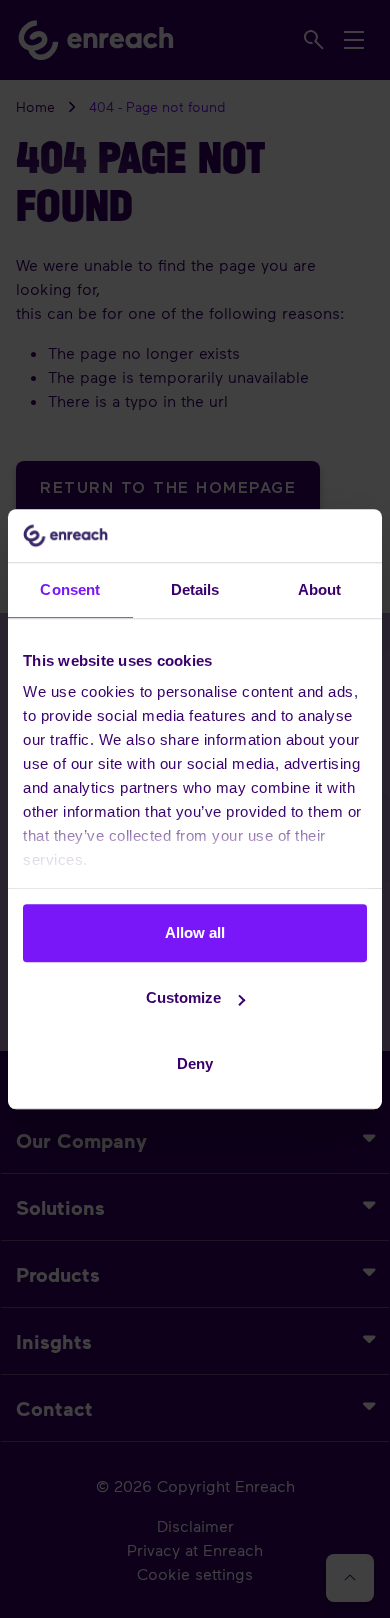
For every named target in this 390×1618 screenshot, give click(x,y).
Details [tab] (195, 589)
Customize (183, 997)
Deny (195, 1063)
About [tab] (320, 589)
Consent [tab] (70, 589)
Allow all (195, 932)
